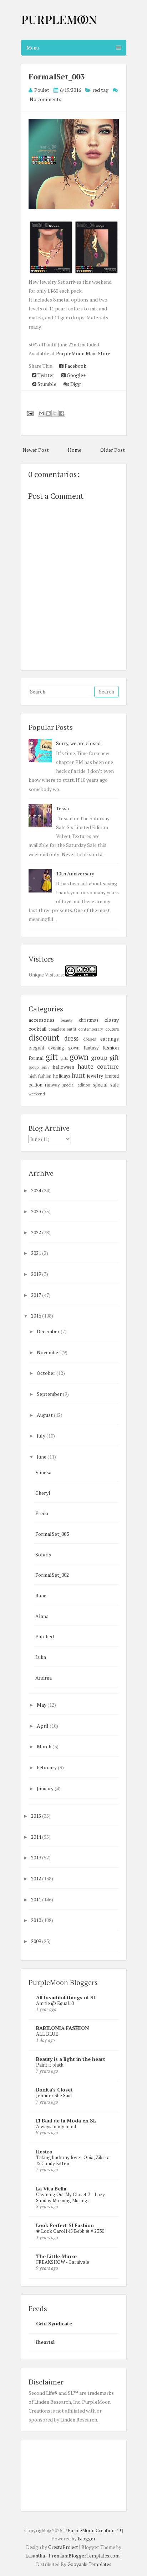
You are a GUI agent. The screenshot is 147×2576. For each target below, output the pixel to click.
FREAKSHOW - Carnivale (63, 2262)
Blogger (87, 2539)
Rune (41, 1595)
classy (112, 1020)
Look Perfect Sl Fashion (65, 2225)
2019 (37, 1274)
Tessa (62, 808)
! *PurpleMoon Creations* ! (92, 2530)
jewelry (95, 1076)
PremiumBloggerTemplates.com (84, 2556)
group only (39, 1067)
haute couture (98, 1067)
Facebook (75, 366)
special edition (76, 1085)
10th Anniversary (75, 873)
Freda (42, 1513)
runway (52, 1085)
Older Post (113, 450)
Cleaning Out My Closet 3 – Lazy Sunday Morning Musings (70, 2197)
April (43, 1726)
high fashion (40, 1076)
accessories (42, 1020)
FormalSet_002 (52, 1575)
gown (79, 1057)
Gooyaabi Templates (89, 2564)
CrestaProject (63, 2547)
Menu (33, 48)
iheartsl (45, 2342)
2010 (37, 1920)
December (49, 1331)
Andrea (44, 1678)
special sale (106, 1085)
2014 (37, 1837)
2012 (37, 1878)
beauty (67, 1020)
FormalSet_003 (57, 76)
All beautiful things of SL (66, 1997)
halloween (64, 1067)
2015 (37, 1816)
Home (75, 450)
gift (52, 1057)
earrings (110, 1039)
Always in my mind (56, 2126)
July (42, 1436)
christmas (89, 1020)
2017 (37, 1295)
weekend (37, 1094)
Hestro (44, 2151)
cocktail (38, 1029)
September (50, 1394)
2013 (37, 1857)
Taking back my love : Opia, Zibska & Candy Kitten (73, 2160)
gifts (64, 1058)
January (46, 1788)
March (45, 1746)
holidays (62, 1076)
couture (112, 1029)
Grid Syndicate (54, 2323)
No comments (45, 99)
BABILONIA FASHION (62, 2028)
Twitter (45, 375)
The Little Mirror (57, 2256)
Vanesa (43, 1472)
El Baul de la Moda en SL (66, 2121)
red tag (100, 90)
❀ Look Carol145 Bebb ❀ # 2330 (70, 2231)
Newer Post (36, 450)
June (42, 1457)
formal (36, 1058)
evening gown (64, 1048)
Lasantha (35, 2556)
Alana (42, 1616)
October (47, 1373)
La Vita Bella (51, 2188)
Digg (75, 384)
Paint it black (50, 2065)
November (49, 1352)
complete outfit (62, 1029)
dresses (89, 1039)
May (42, 1705)
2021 (37, 1253)
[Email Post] (30, 413)
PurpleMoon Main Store (83, 353)
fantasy (91, 1048)
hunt (78, 1075)
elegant (36, 1048)
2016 (37, 1316)
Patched (45, 1636)
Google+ (76, 375)
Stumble (46, 384)
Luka (41, 1657)
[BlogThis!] (48, 413)
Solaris (43, 1554)
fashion (111, 1048)
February (47, 1767)
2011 (37, 1899)
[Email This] (41, 413)
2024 (37, 1190)
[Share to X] (55, 413)
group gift (105, 1058)
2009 (37, 1941)
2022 (37, 1232)
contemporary (91, 1029)
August (45, 1415)
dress (71, 1038)
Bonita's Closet (54, 2090)
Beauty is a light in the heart (71, 2059)
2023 (37, 1211)
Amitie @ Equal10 (55, 2003)
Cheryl (43, 1493)
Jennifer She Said (54, 2095)
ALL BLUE (47, 2034)
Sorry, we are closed (78, 743)
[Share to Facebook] (62, 413)
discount (44, 1038)
